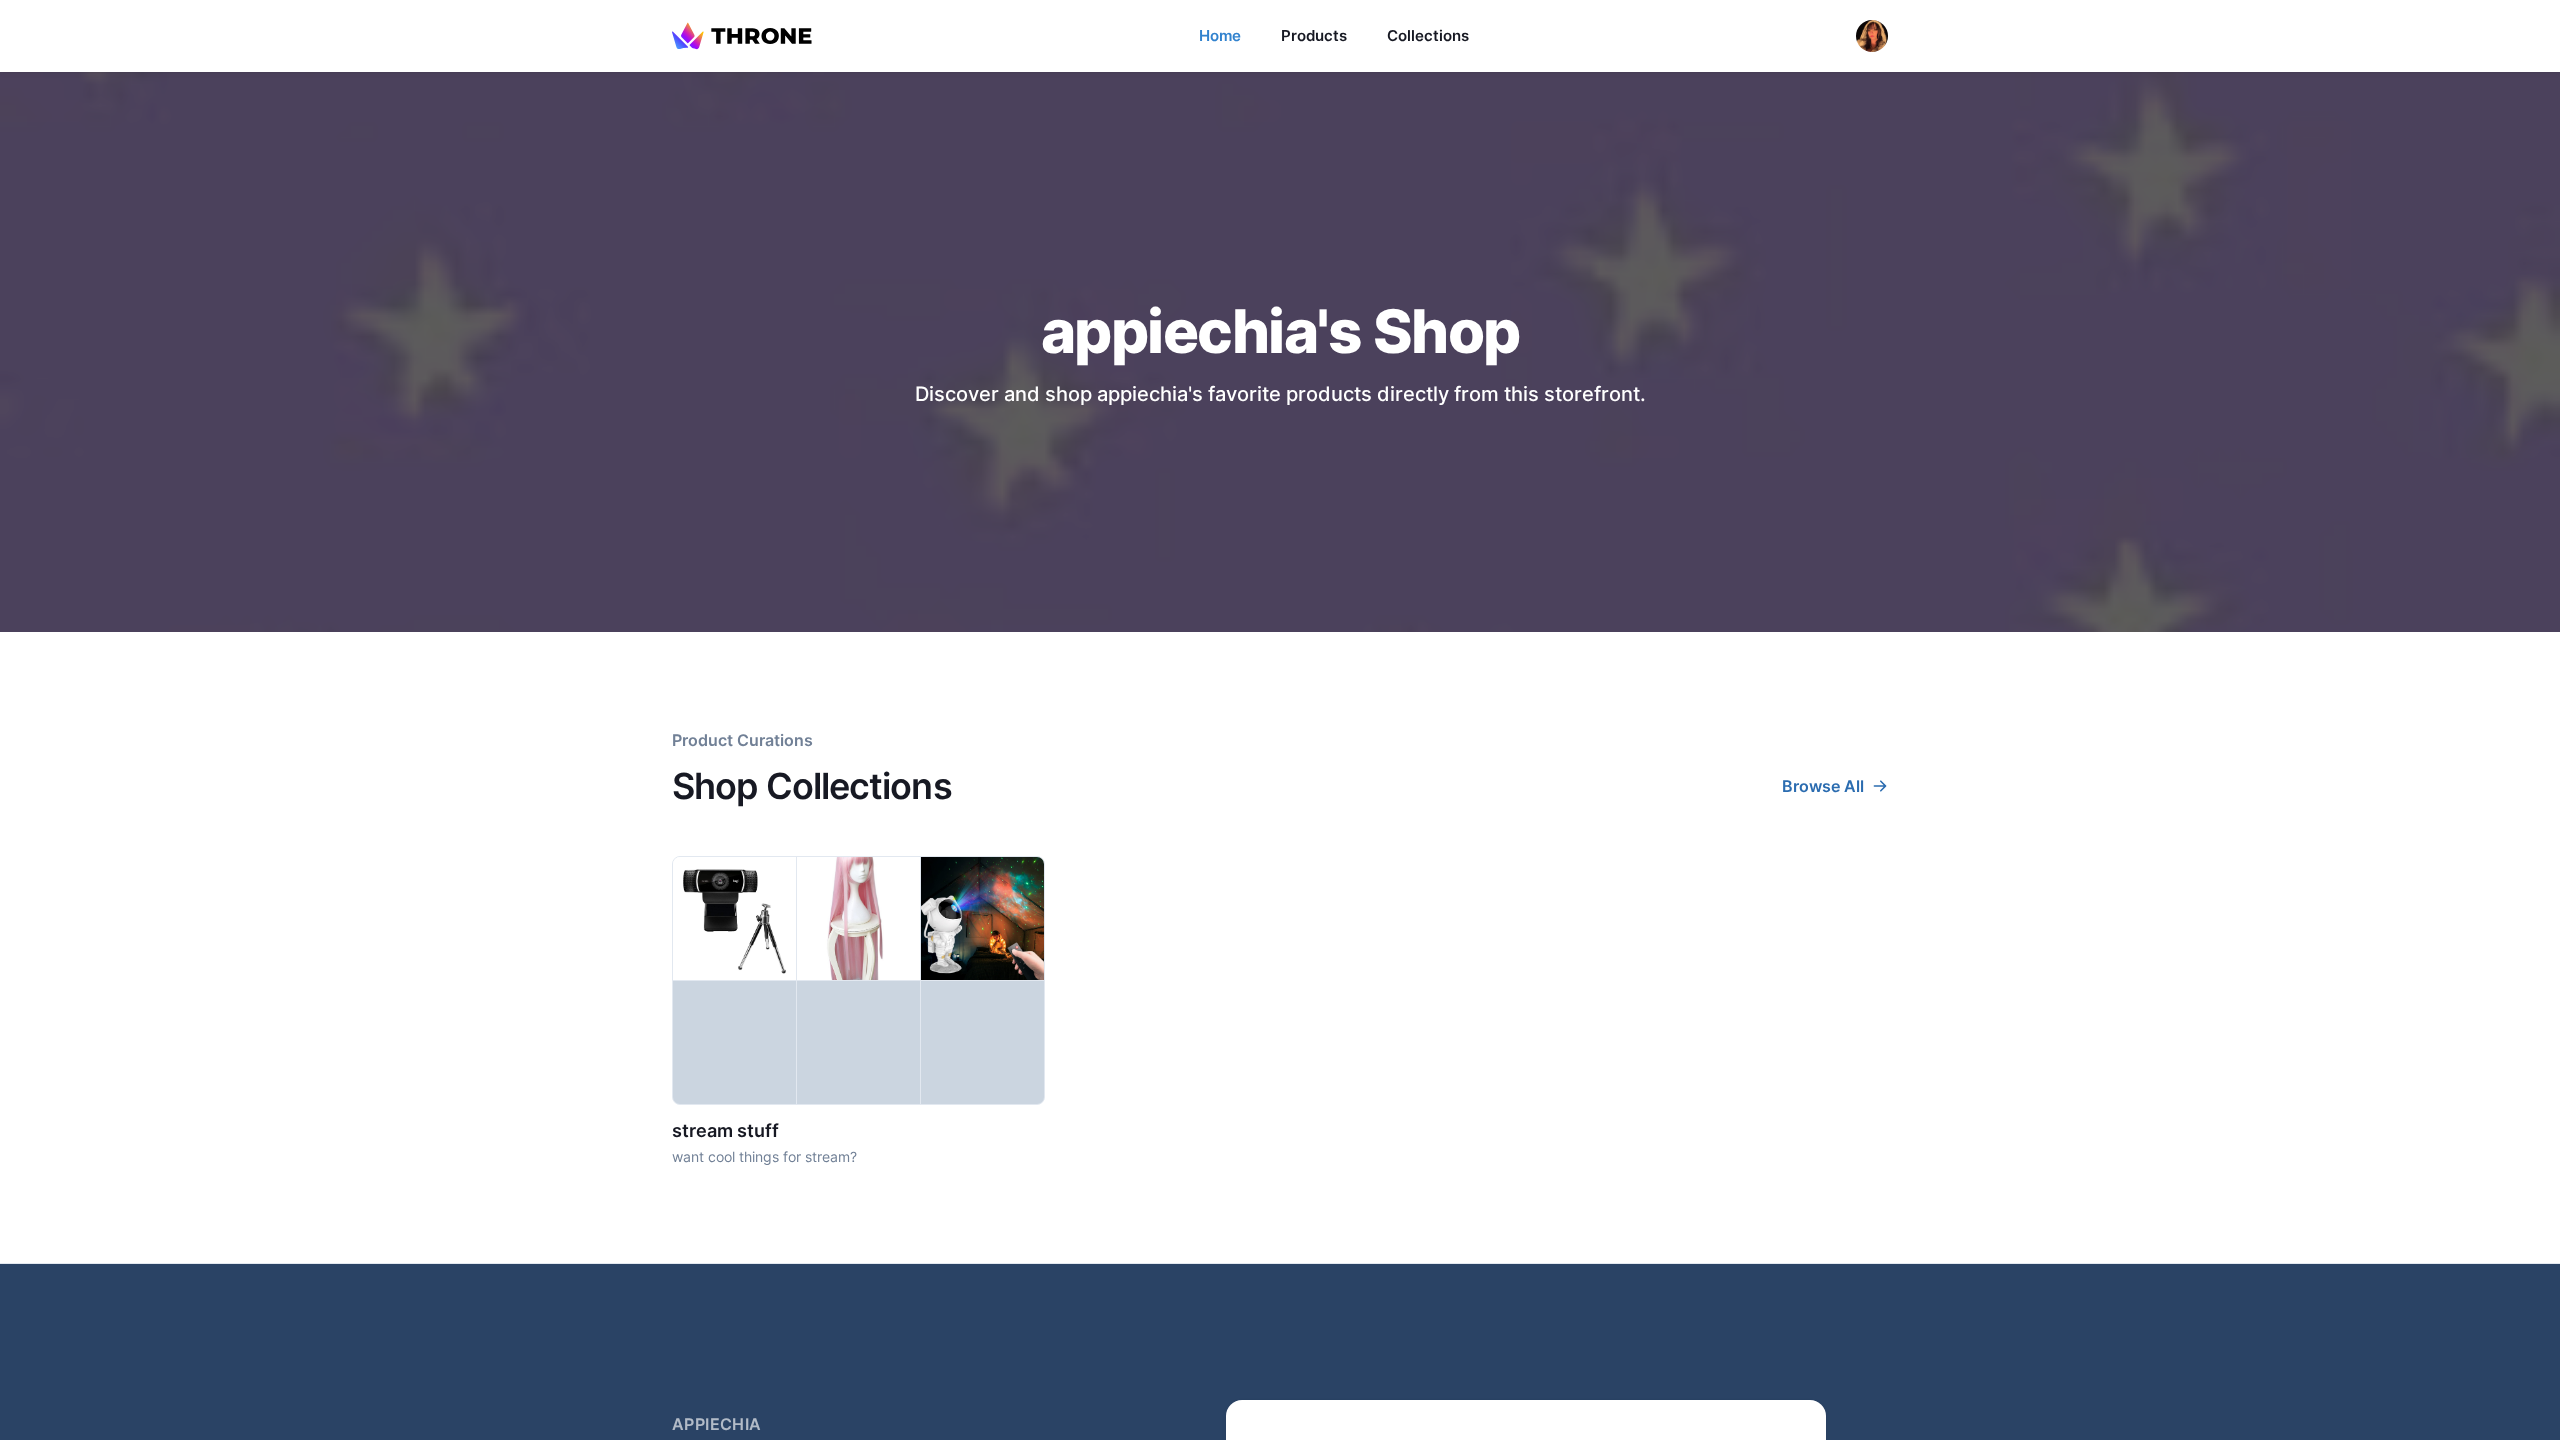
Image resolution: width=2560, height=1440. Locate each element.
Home (1220, 35)
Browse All (1823, 786)
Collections (1428, 35)
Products (1314, 35)
